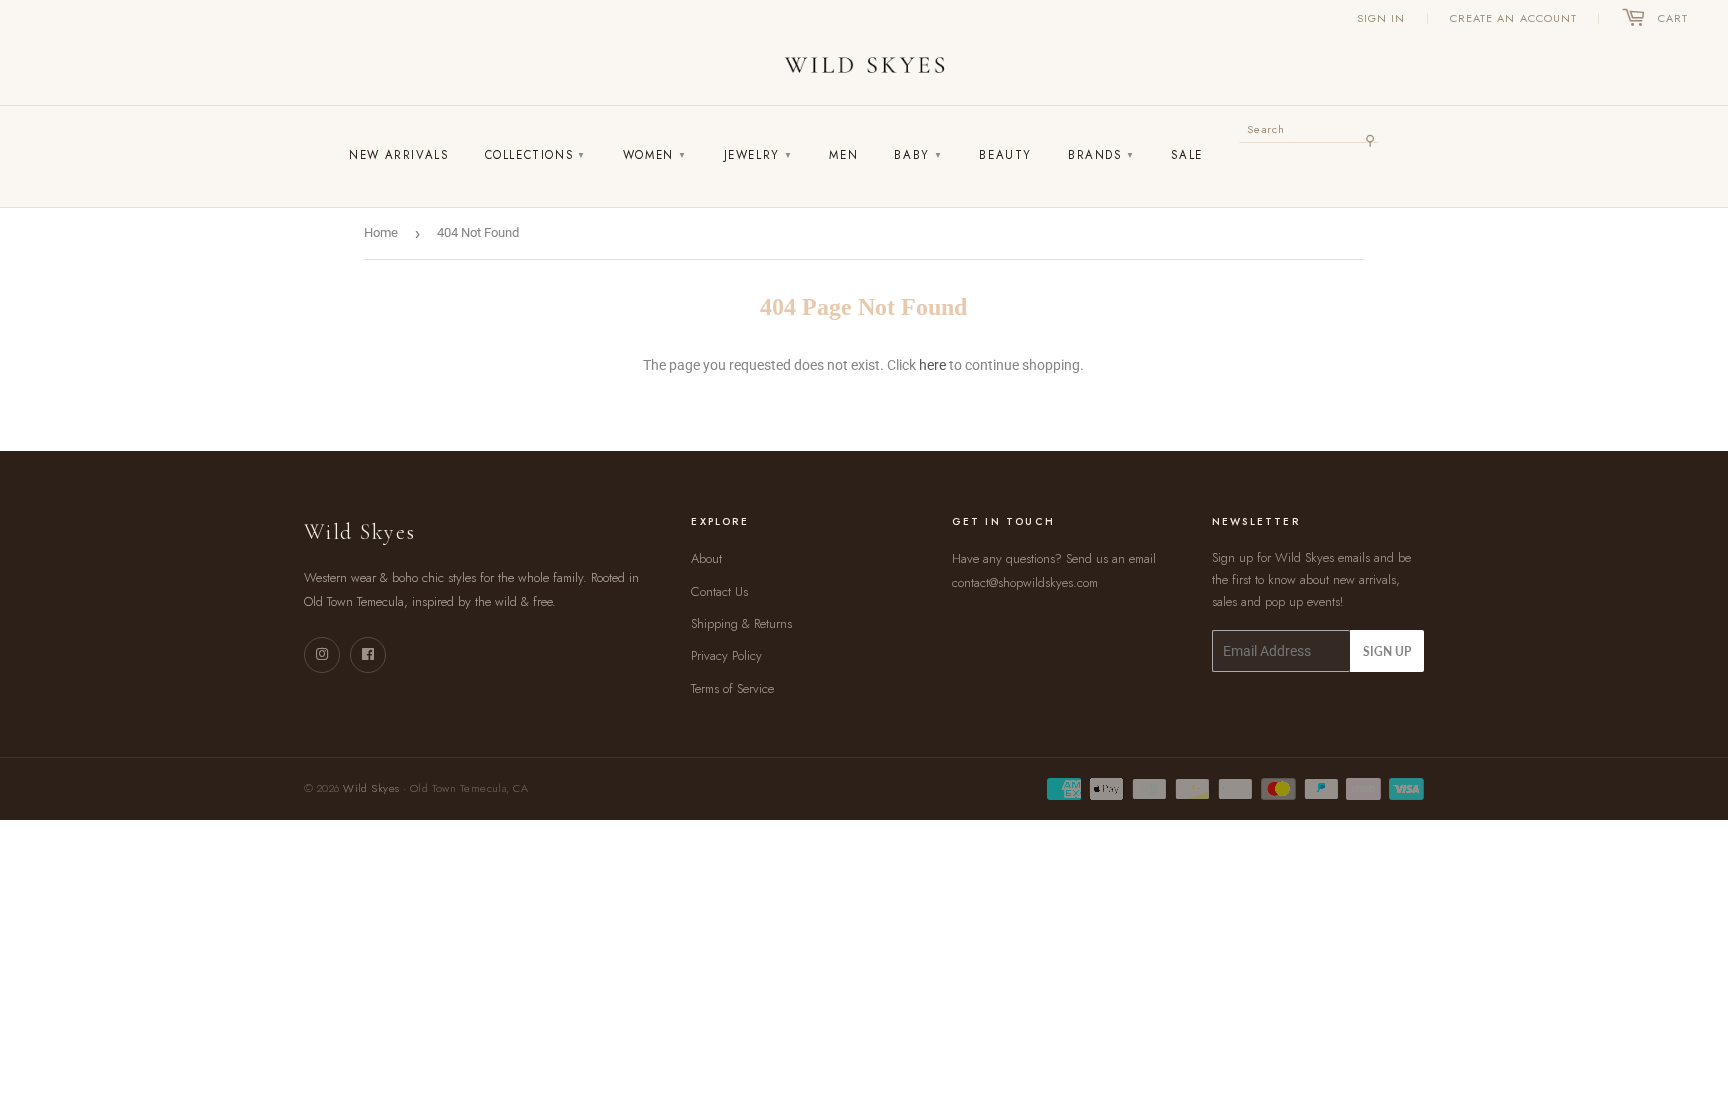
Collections (536, 155)
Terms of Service (732, 688)
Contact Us (719, 591)
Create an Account (1514, 18)
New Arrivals (398, 155)
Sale (1186, 155)
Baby (918, 155)
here (932, 365)
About (706, 558)
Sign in (1381, 18)
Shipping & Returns (741, 623)
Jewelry (759, 155)
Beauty (1005, 155)
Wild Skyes (371, 788)
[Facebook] (368, 655)
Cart (1673, 18)
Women (655, 155)
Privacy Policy (726, 655)
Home (381, 232)
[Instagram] (322, 655)
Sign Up (1387, 651)
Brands (1101, 155)
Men (843, 155)
